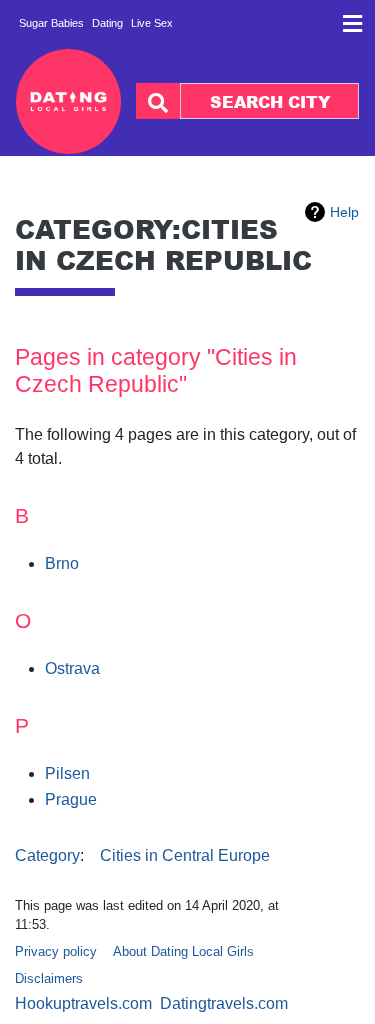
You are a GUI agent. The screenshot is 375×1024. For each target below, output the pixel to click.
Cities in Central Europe (185, 855)
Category (47, 855)
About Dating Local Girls (183, 951)
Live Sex (152, 23)
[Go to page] (158, 100)
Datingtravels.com (224, 1003)
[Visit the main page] (68, 101)
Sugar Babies (51, 23)
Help (344, 212)
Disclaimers (49, 978)
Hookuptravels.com (83, 1003)
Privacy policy (56, 951)
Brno (62, 563)
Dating (107, 23)
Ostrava (72, 668)
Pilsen (67, 773)
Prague (71, 799)
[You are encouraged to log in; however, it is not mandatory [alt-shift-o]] (352, 29)
